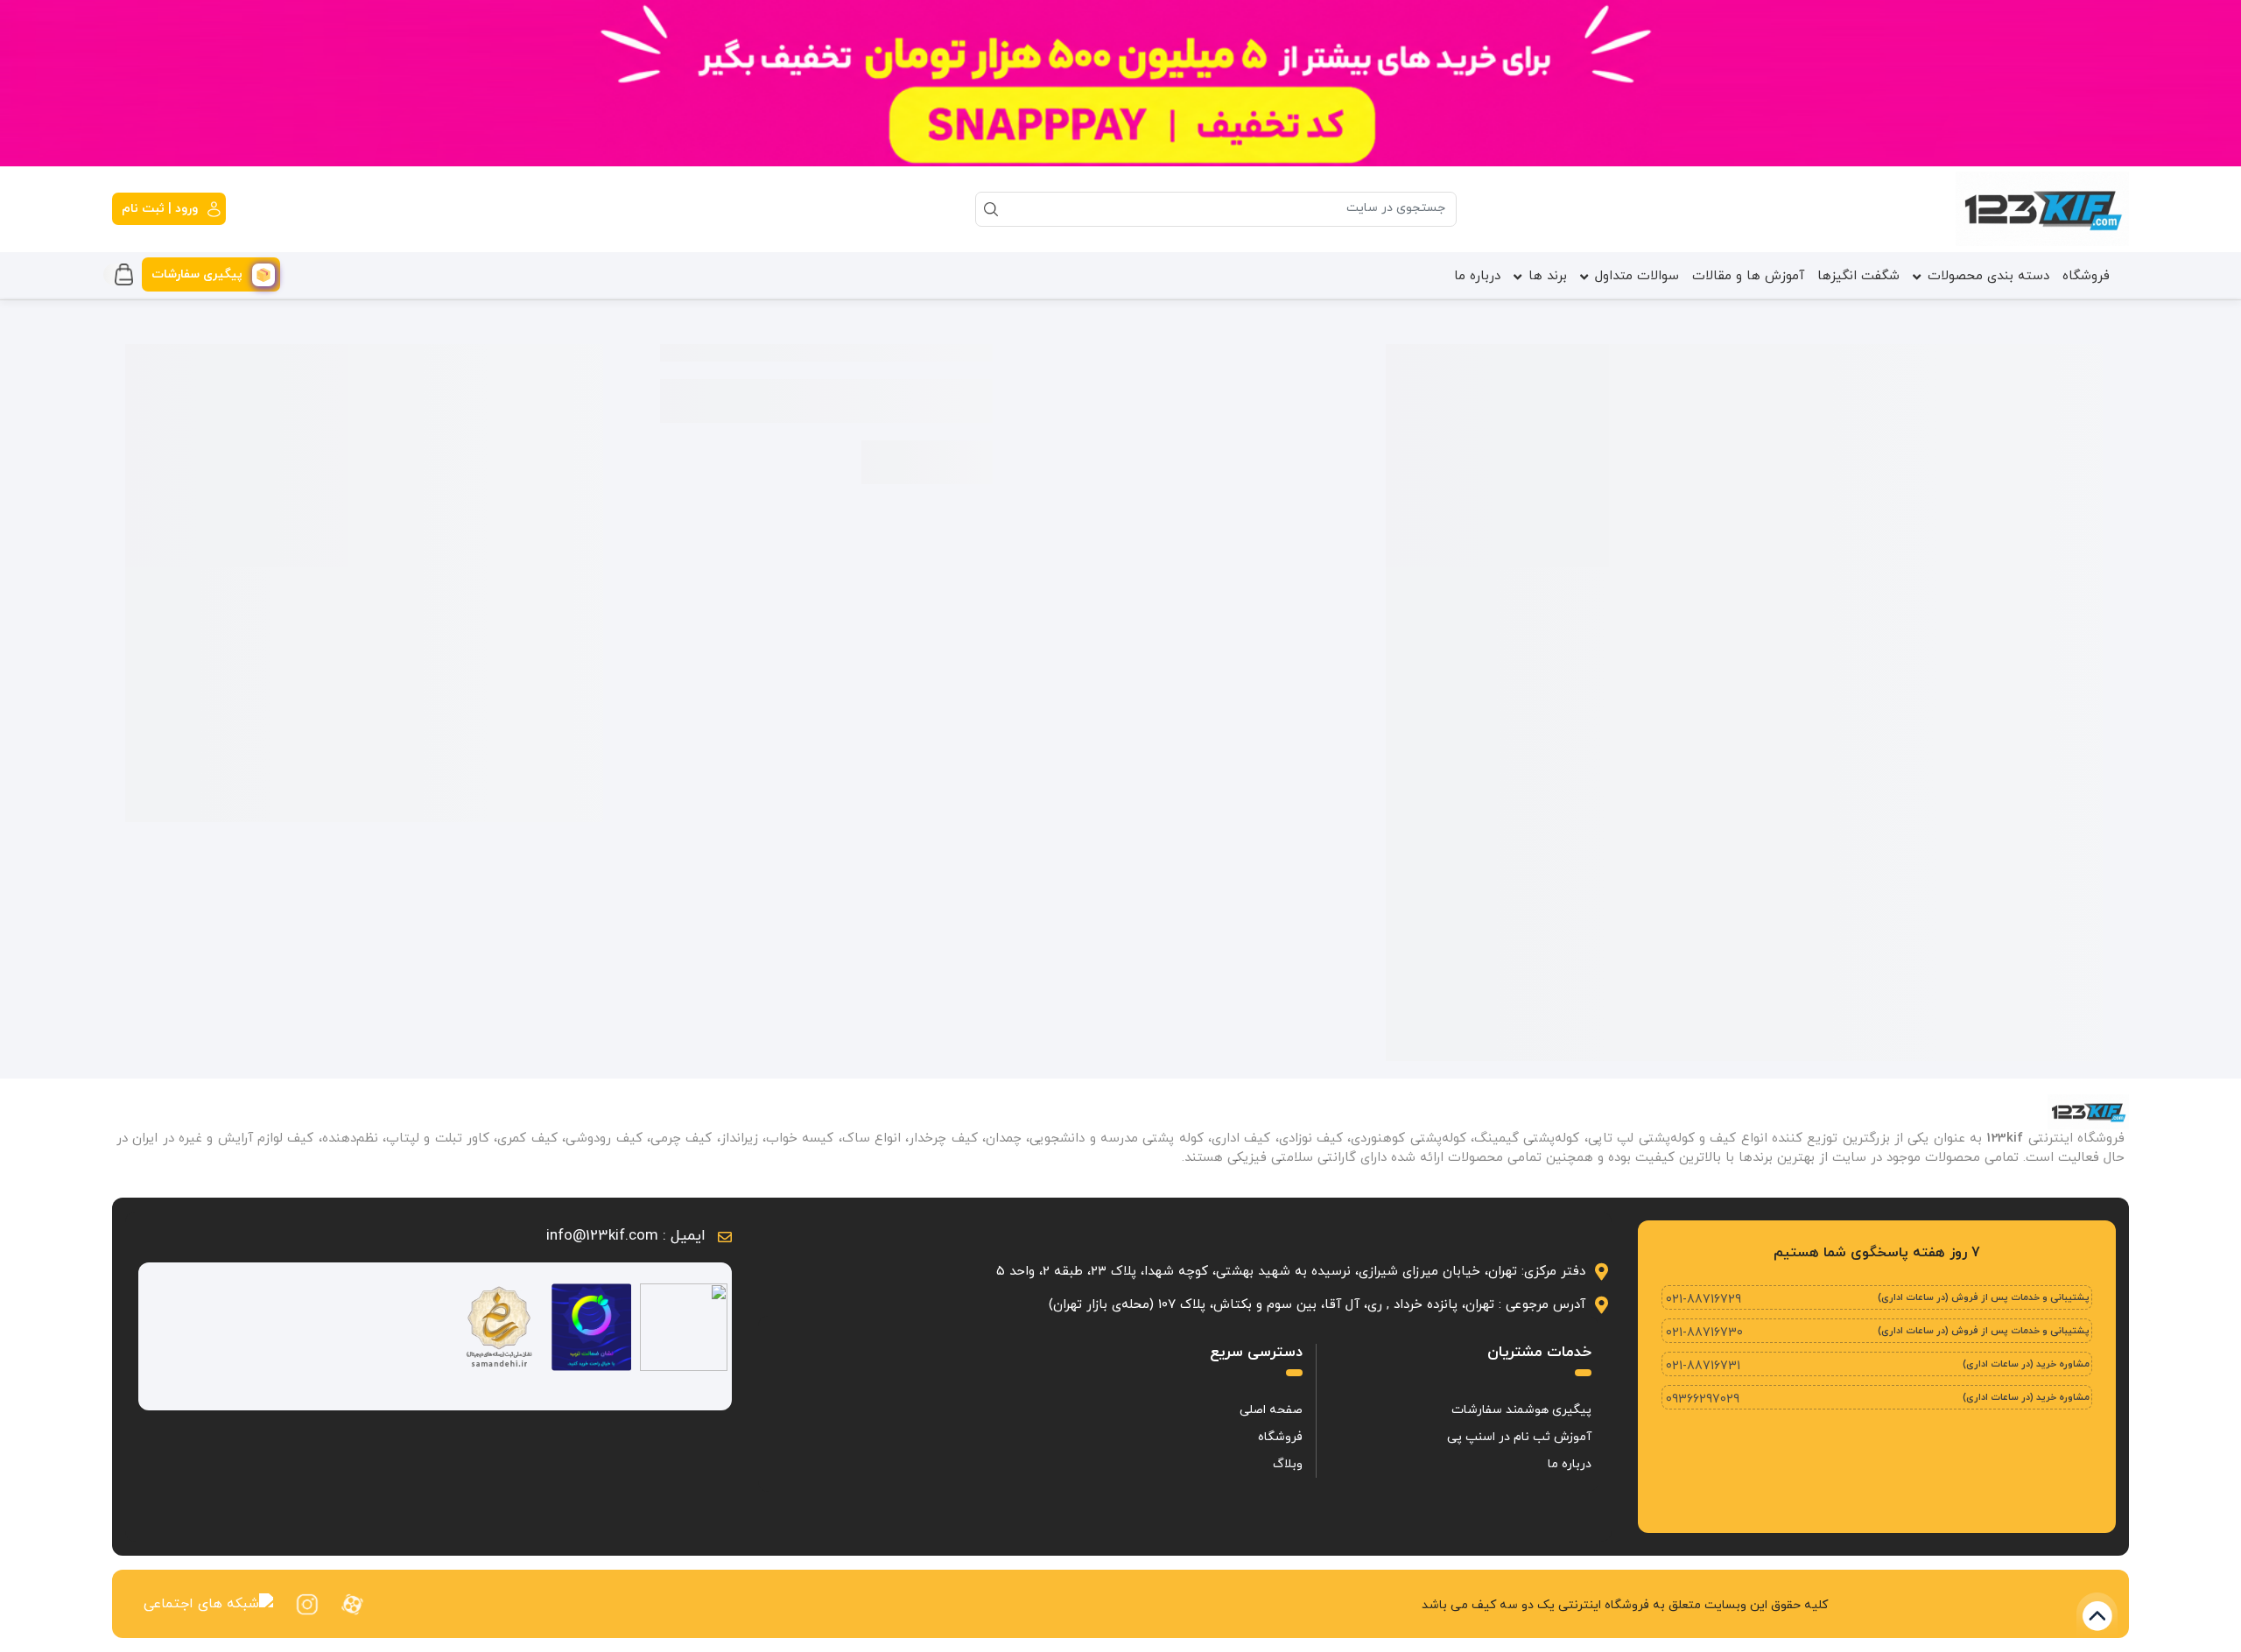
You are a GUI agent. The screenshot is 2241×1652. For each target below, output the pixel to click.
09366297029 (1703, 1399)
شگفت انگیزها (1858, 276)
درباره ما (1477, 276)
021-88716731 (1703, 1366)
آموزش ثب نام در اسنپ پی (1519, 1437)
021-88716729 (1704, 1300)
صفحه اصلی (1271, 1410)
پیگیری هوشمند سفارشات (1521, 1410)
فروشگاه (2086, 276)
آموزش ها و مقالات (1748, 276)
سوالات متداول (1637, 276)
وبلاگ (1288, 1464)
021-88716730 (1704, 1333)
